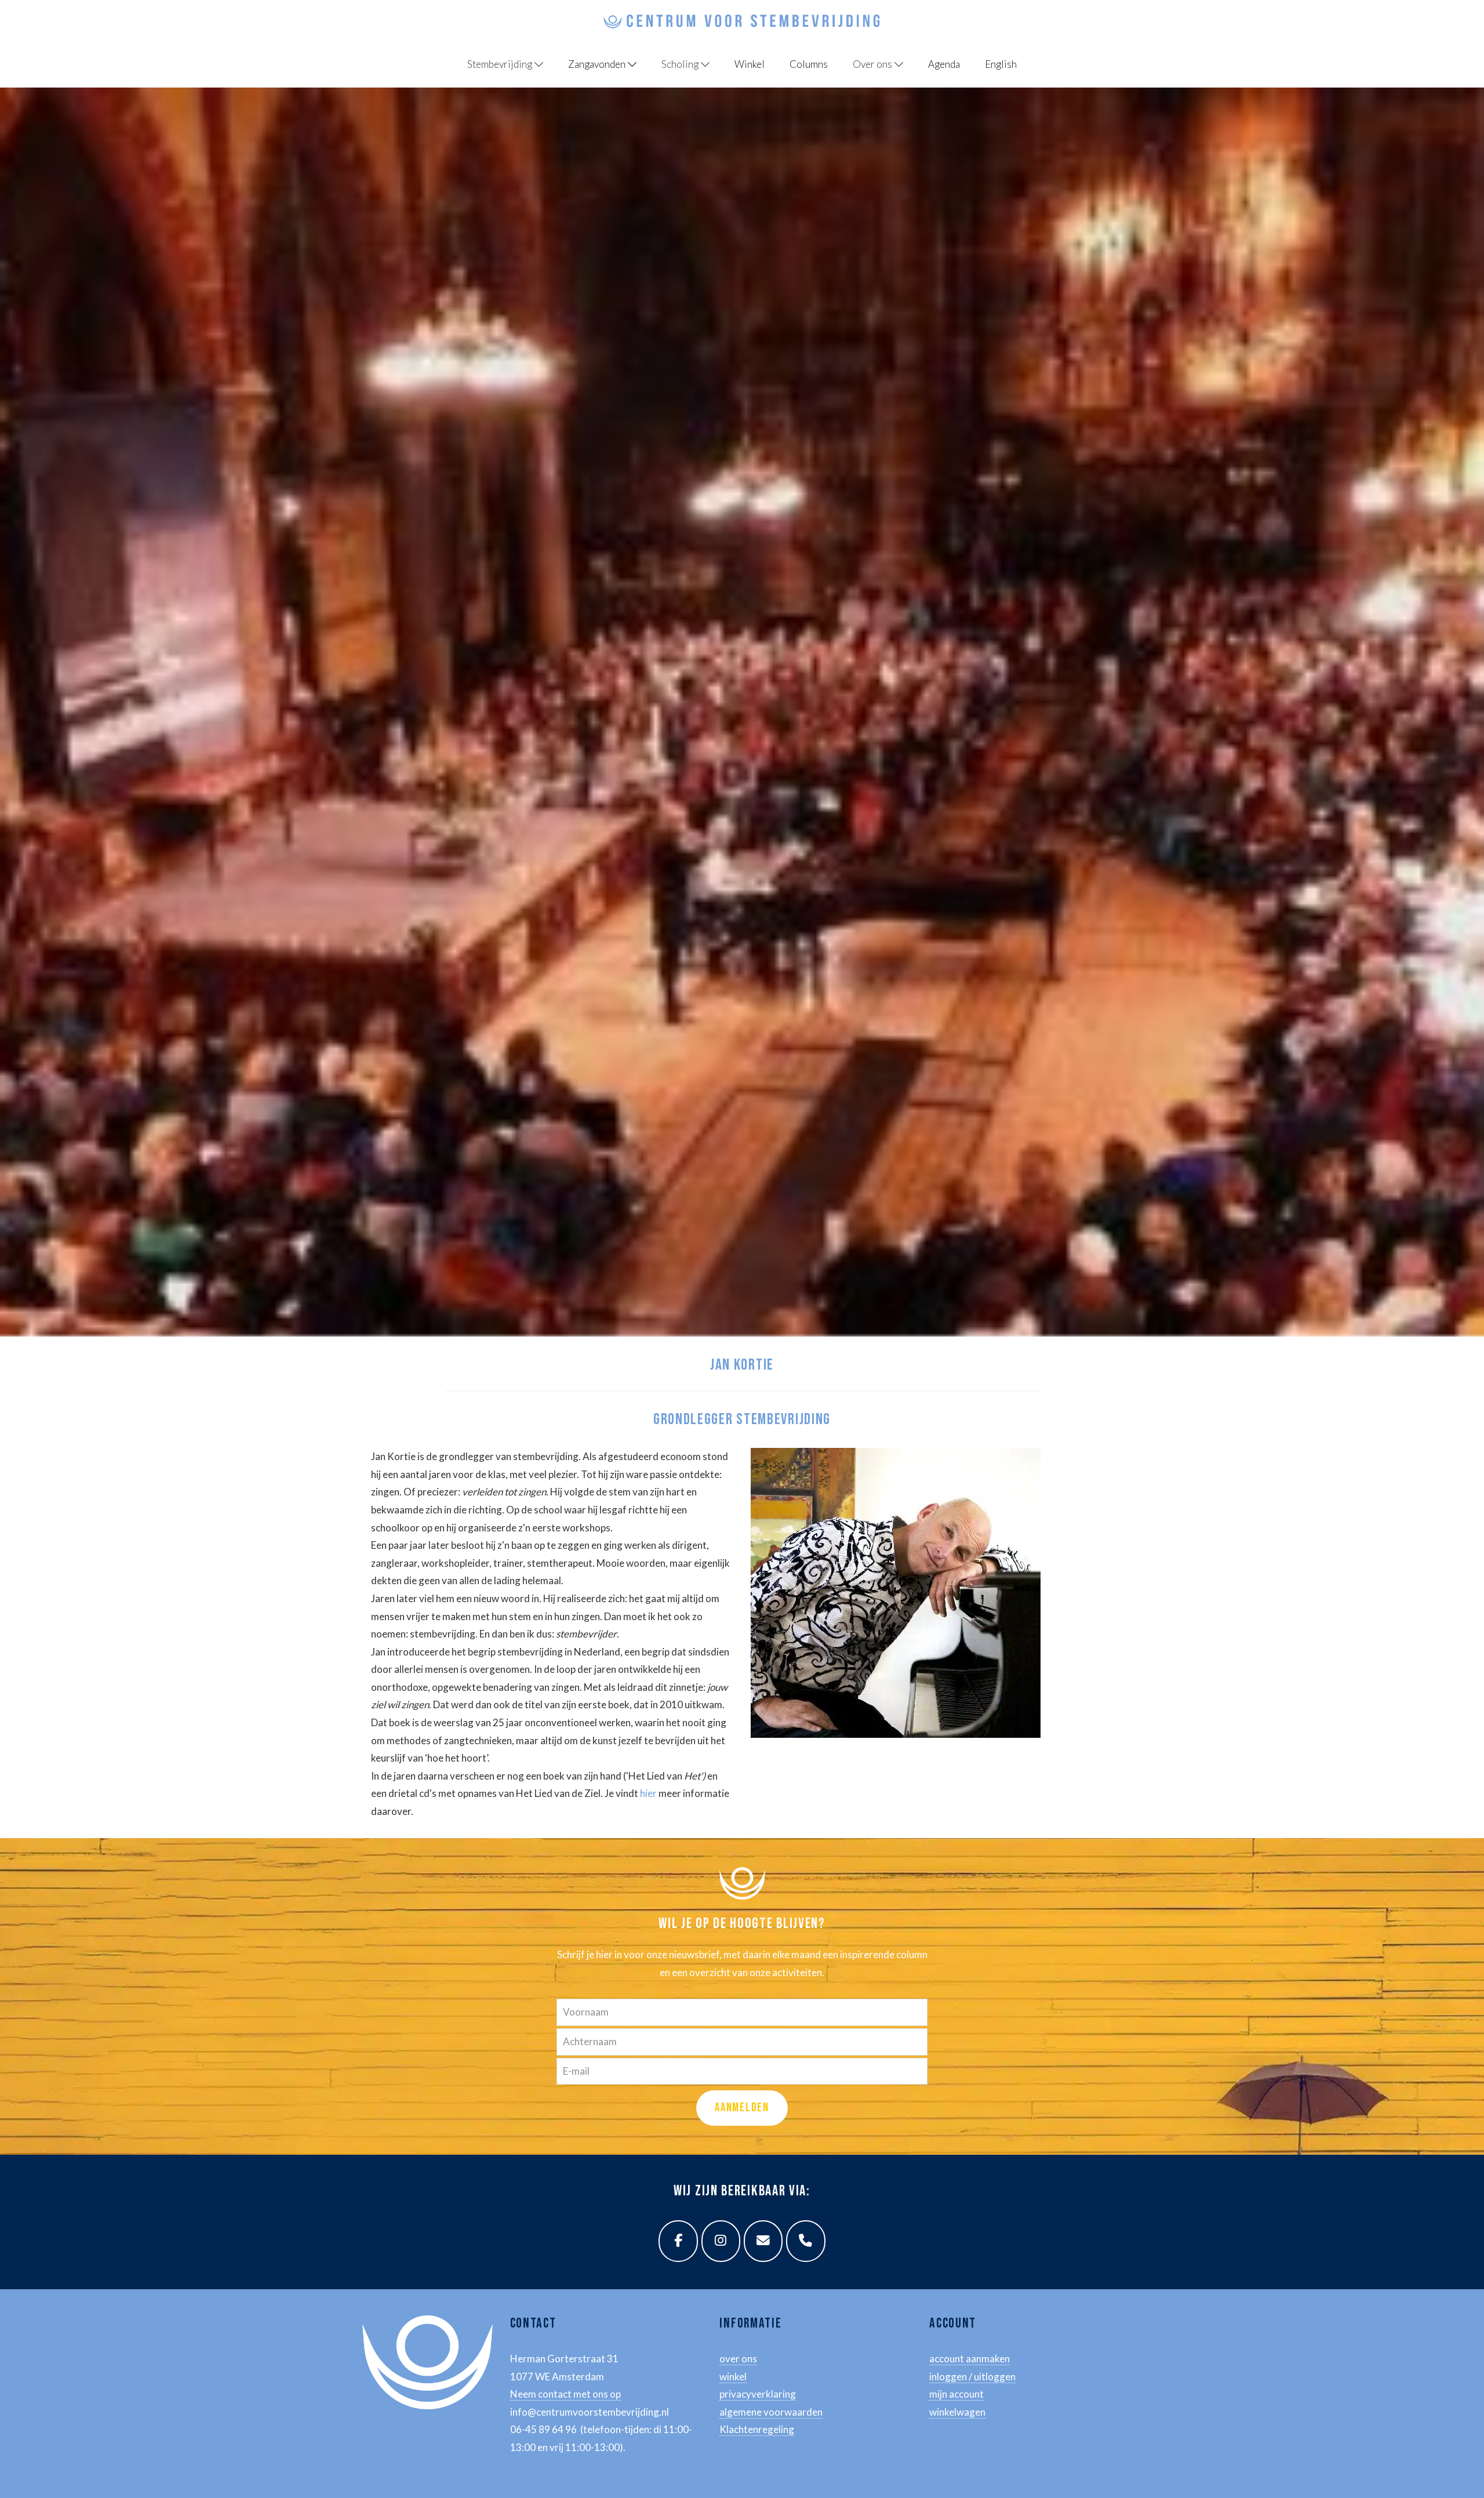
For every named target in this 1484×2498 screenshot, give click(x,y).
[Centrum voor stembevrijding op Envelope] (763, 2241)
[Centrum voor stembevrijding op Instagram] (721, 2241)
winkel (733, 2377)
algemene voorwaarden (771, 2412)
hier (648, 1793)
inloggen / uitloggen (972, 2377)
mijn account (956, 2394)
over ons (738, 2359)
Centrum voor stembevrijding (391, 11)
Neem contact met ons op (565, 2394)
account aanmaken (970, 2359)
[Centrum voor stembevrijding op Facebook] (678, 2241)
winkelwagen (957, 2412)
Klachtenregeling (757, 2429)
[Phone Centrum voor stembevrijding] (806, 2241)
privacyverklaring (758, 2394)
